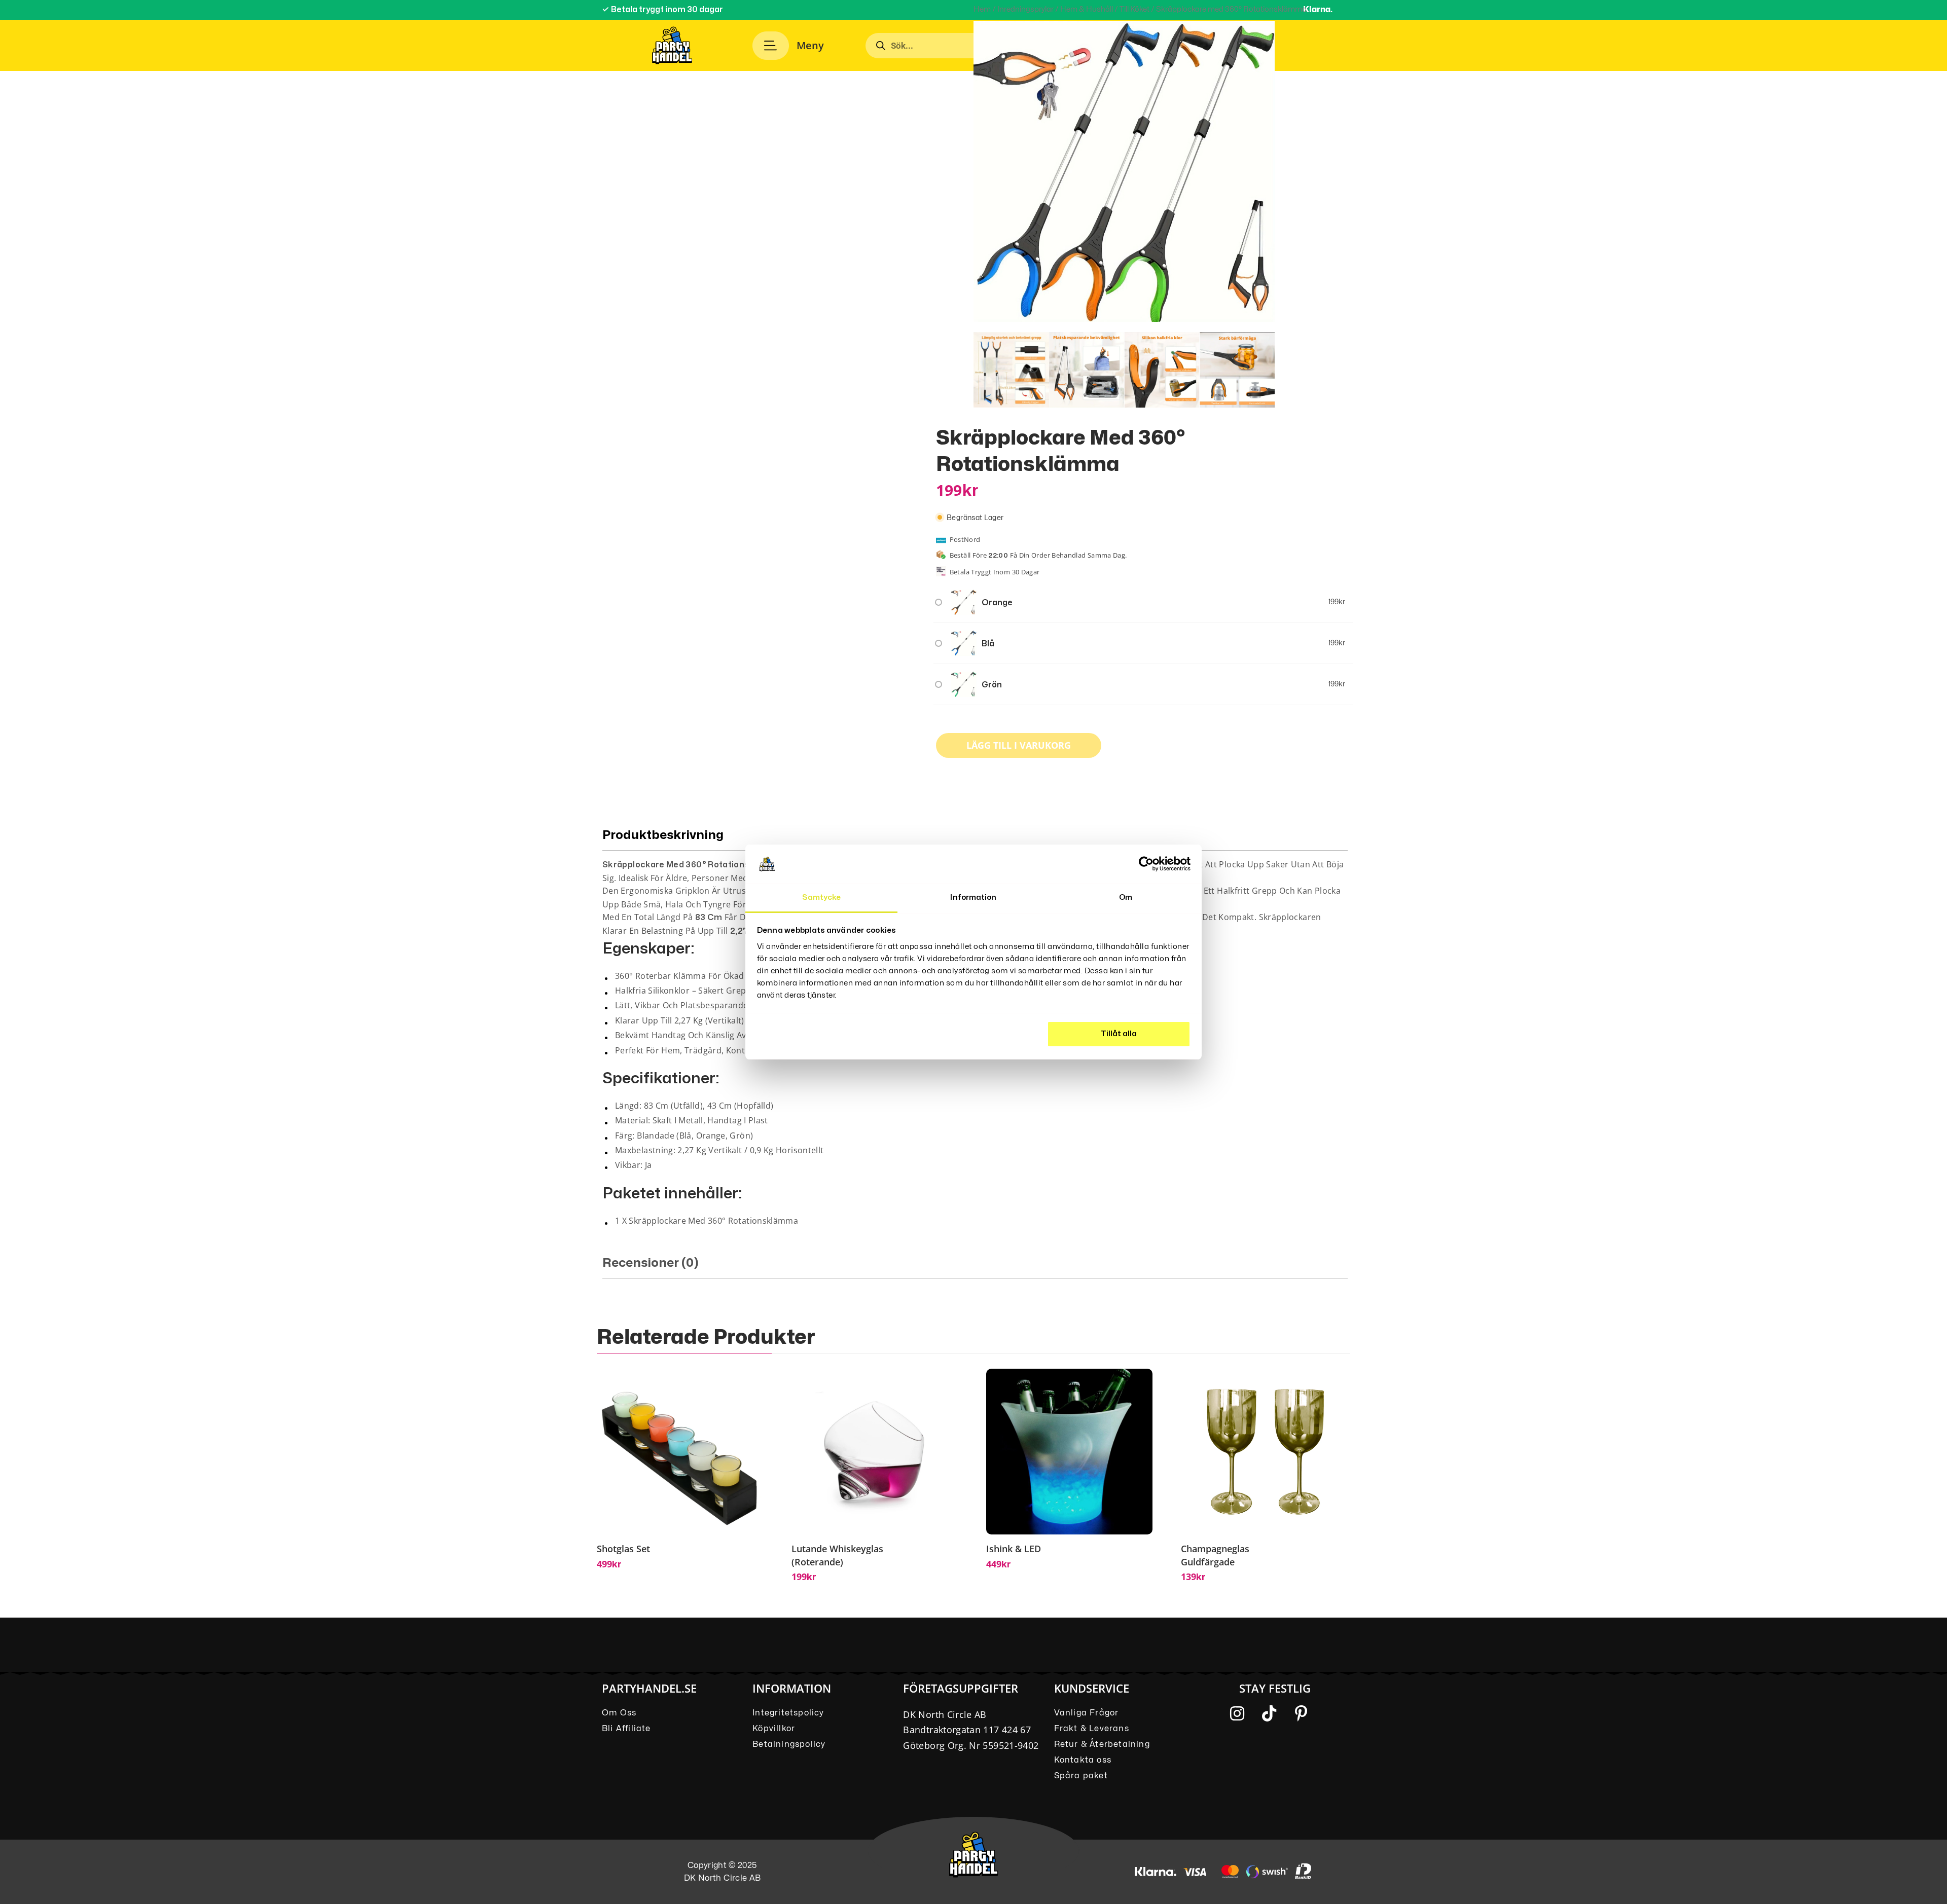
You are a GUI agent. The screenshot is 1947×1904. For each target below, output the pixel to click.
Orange (997, 603)
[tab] (975, 1267)
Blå (988, 644)
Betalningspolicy (789, 1744)
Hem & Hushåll (1087, 9)
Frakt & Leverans (1092, 1729)
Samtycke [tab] (822, 898)
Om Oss (619, 1713)
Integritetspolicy (788, 1713)
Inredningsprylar (1025, 9)
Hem (982, 9)
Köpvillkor (774, 1729)
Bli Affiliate (626, 1729)
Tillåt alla (1119, 1034)
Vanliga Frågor (1087, 1713)
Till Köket (1134, 9)
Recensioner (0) (651, 1263)
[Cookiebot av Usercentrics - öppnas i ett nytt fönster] (1146, 864)
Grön (992, 685)
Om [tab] (1126, 898)
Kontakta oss (1083, 1760)
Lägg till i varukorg (1019, 745)
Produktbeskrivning (663, 835)
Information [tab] (973, 898)
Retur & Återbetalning (1102, 1744)
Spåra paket (1081, 1776)
